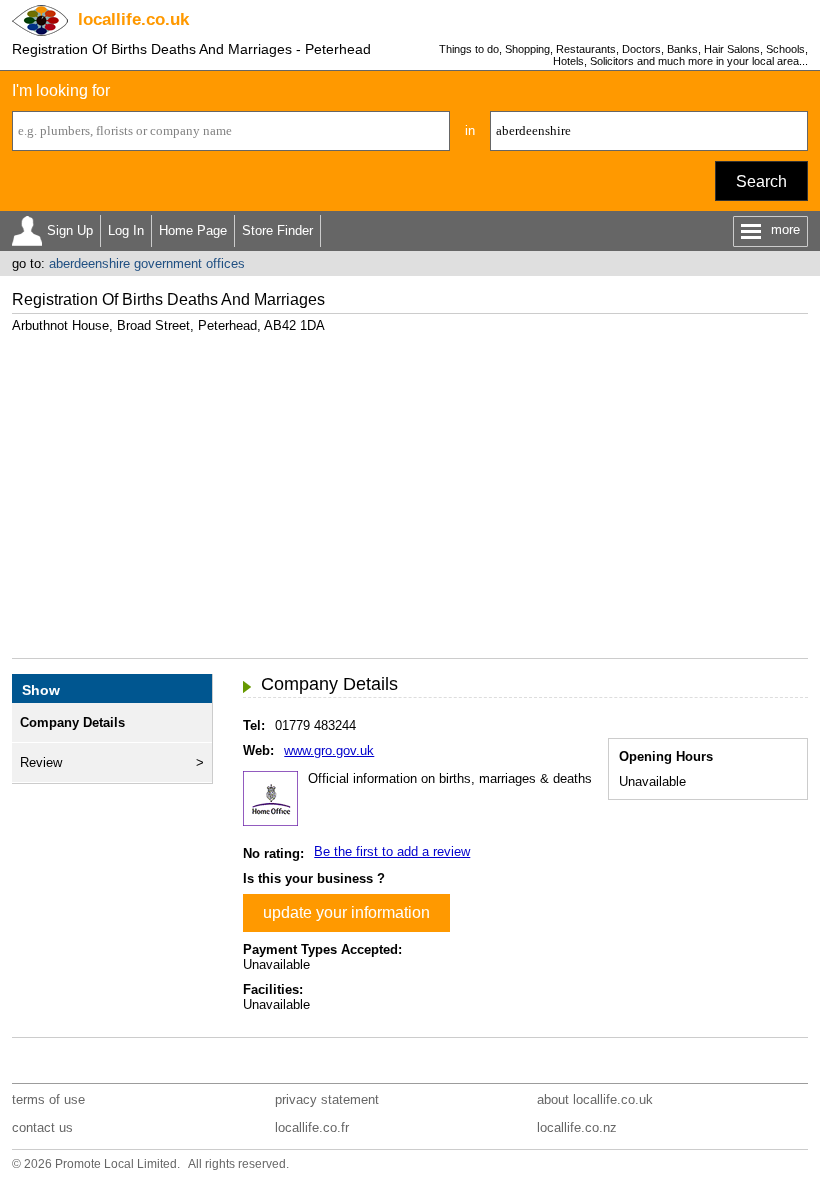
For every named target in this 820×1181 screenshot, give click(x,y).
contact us (42, 1127)
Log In (126, 230)
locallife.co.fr (312, 1127)
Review (41, 762)
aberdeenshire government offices (147, 263)
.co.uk (133, 19)
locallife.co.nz (577, 1127)
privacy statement (327, 1099)
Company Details (72, 722)
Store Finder (277, 230)
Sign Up (70, 230)
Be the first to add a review (392, 851)
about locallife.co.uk (595, 1099)
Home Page (193, 230)
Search (761, 181)
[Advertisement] (410, 488)
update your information (346, 912)
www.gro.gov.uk (329, 750)
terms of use (48, 1099)
